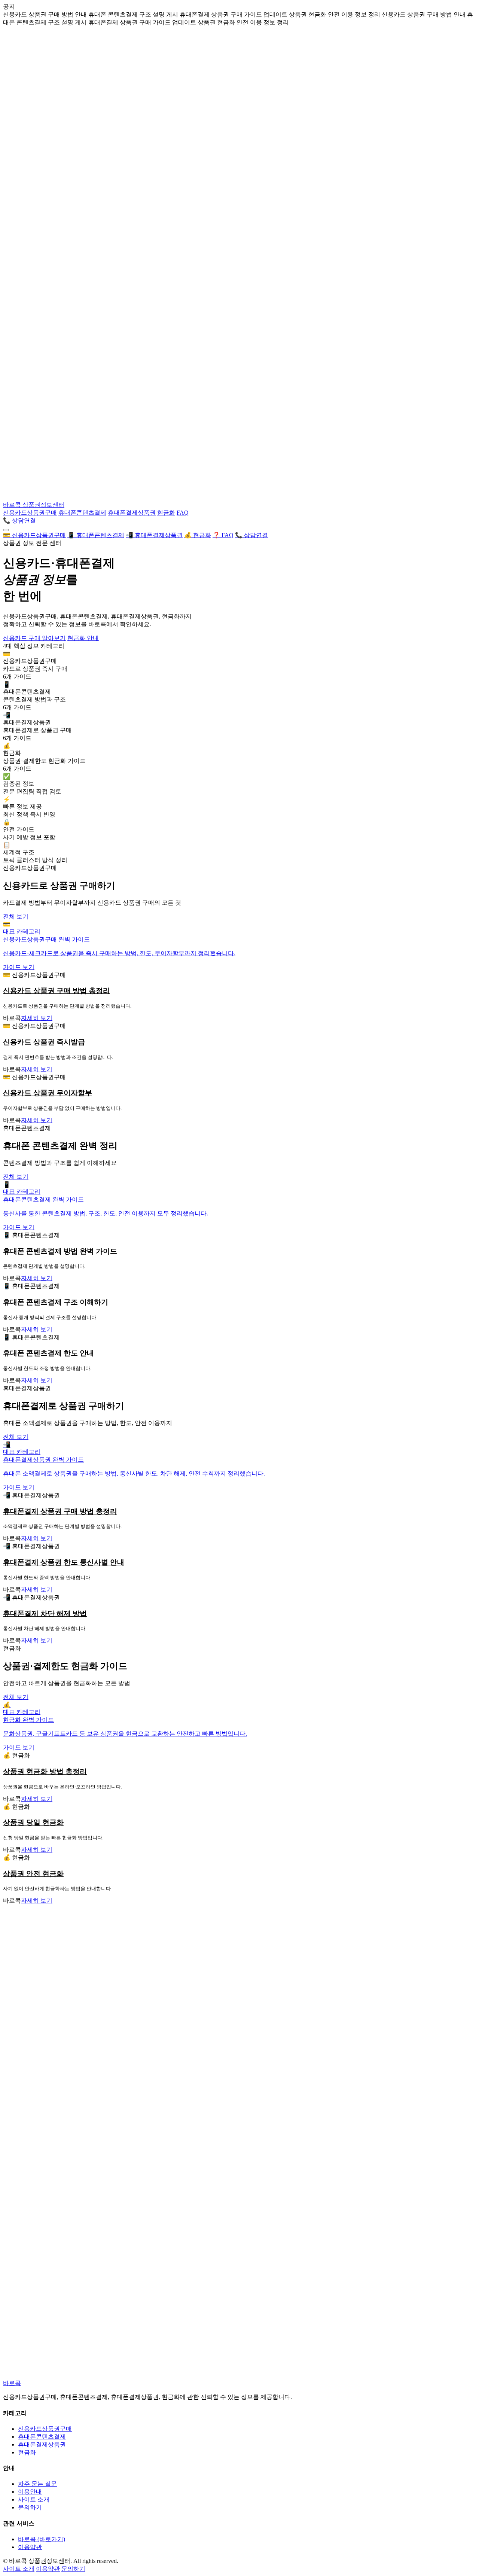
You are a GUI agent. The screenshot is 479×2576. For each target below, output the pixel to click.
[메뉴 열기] (6, 530)
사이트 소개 (34, 2499)
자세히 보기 (37, 1018)
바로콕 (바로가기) (42, 2539)
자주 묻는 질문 (37, 2484)
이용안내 (30, 2492)
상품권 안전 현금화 (33, 1874)
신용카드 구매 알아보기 (34, 638)
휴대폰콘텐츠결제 (82, 513)
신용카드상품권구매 (30, 513)
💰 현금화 (198, 535)
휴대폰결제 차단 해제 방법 (45, 1613)
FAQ (183, 513)
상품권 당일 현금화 (33, 1822)
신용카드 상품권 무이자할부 (48, 1093)
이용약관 (30, 2547)
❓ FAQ (223, 535)
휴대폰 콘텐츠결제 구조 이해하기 (56, 1302)
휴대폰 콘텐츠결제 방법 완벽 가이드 (60, 1251)
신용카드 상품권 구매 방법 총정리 (57, 991)
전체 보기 (16, 916)
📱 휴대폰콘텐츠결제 (96, 535)
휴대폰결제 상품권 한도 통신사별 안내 (64, 1562)
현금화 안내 (83, 638)
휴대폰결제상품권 (132, 513)
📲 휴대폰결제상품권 (154, 535)
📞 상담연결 (19, 520)
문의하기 (30, 2507)
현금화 (166, 513)
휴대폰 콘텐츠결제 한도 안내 (48, 1353)
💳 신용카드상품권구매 (34, 535)
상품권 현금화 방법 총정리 (45, 1771)
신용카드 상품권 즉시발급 (44, 1042)
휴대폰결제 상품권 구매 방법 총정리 (60, 1511)
